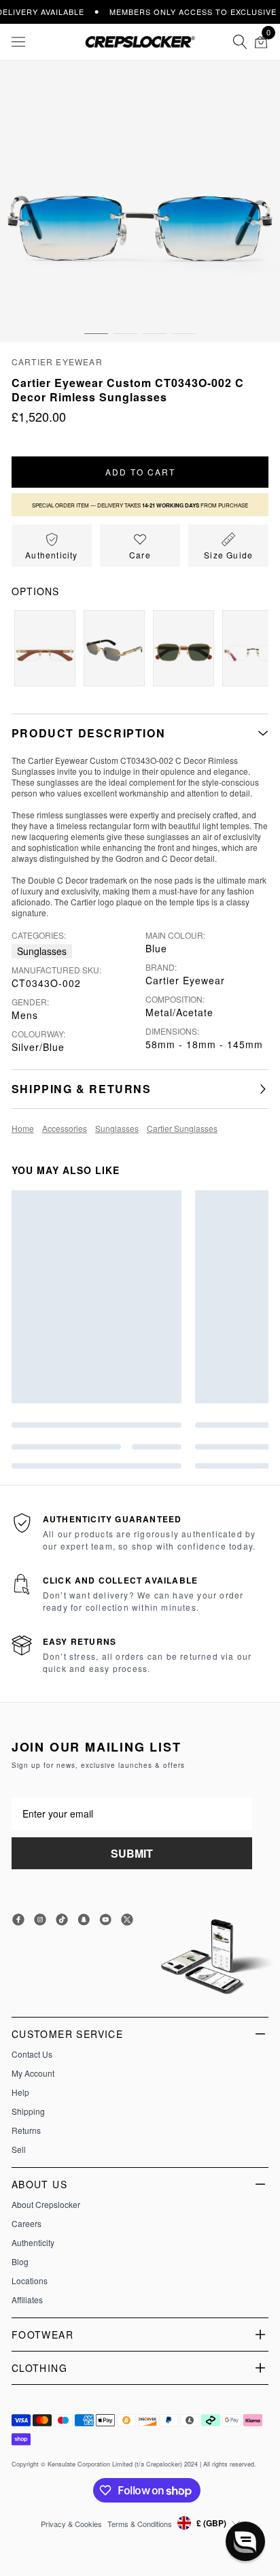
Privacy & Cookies (71, 2524)
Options (35, 591)
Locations (30, 2281)
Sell (19, 2150)
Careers (27, 2224)
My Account (33, 2073)
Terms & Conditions (140, 2524)
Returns (26, 2130)
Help (20, 2092)
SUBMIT (132, 1853)
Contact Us (32, 2054)
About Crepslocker (46, 2205)
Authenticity (33, 2243)
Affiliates (27, 2300)
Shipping (28, 2111)
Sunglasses (42, 951)
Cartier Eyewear (57, 362)
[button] (96, 320)
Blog (20, 2262)
